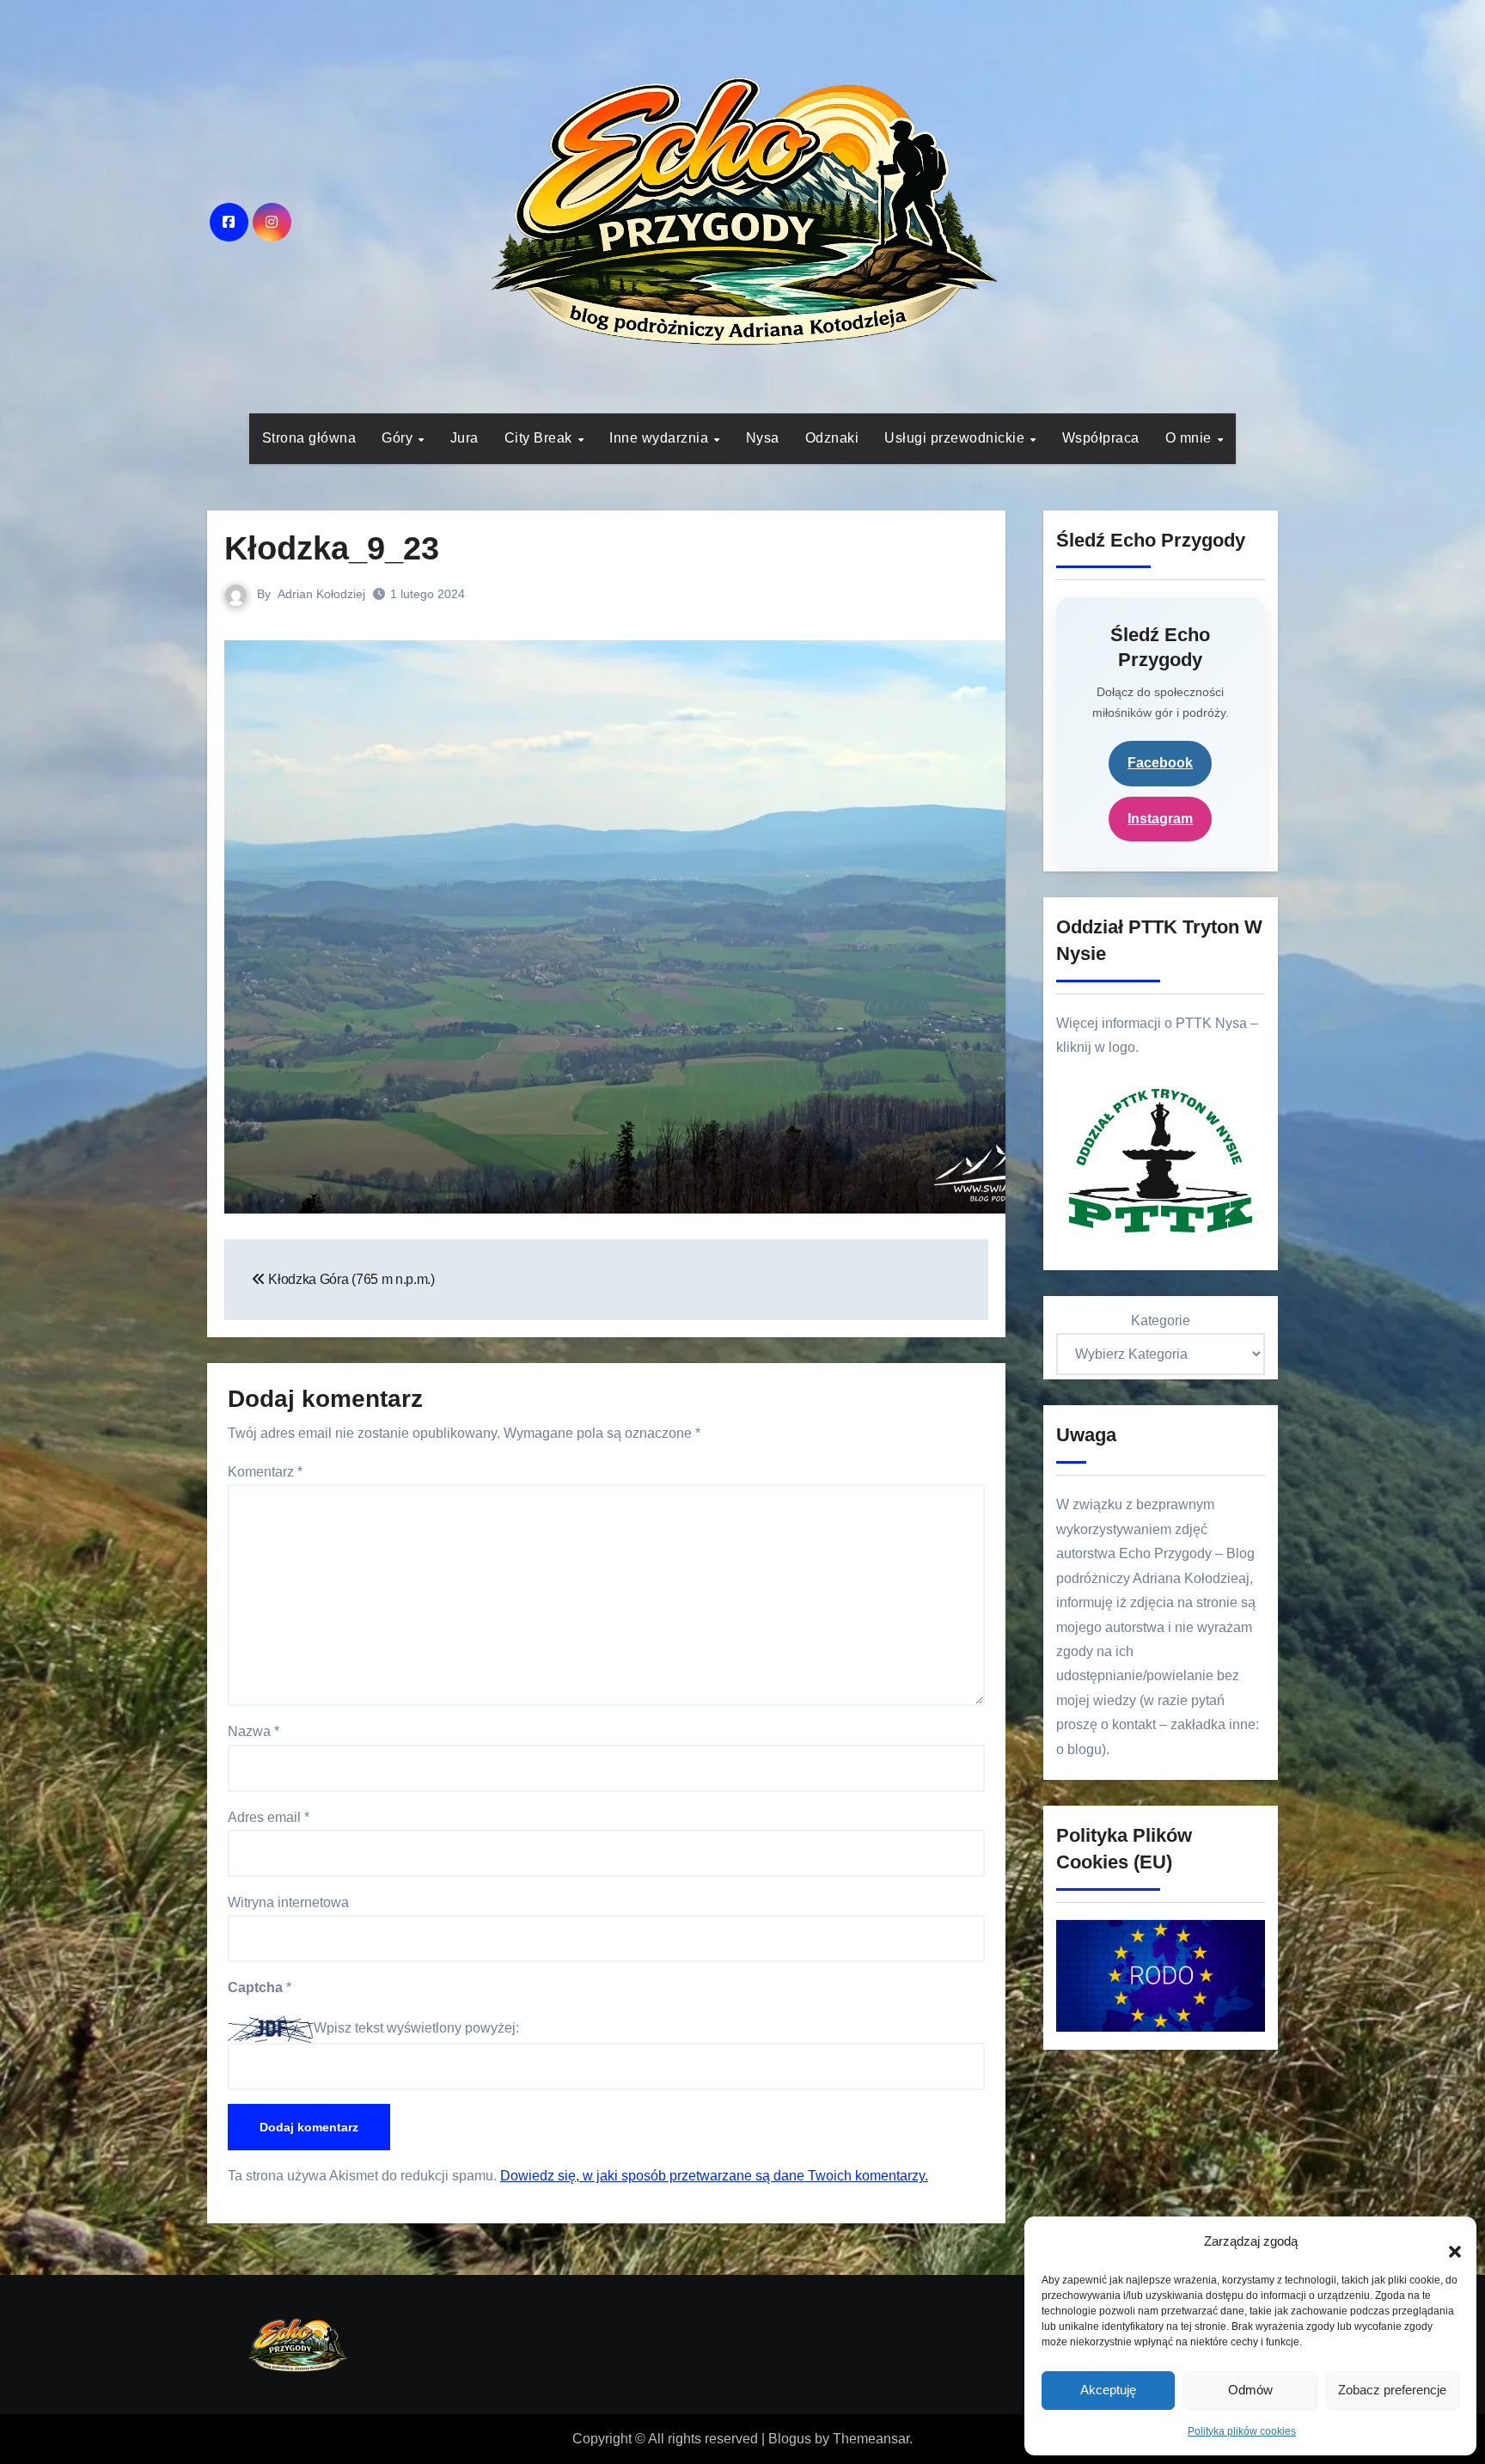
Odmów (1250, 2390)
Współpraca (1101, 438)
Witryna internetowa (288, 1902)
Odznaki (832, 438)
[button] (1446, 2242)
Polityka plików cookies (1242, 2431)
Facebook (1160, 763)
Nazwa (254, 1731)
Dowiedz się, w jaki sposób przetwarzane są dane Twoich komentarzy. (714, 2176)
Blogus (790, 2439)
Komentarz (265, 1472)
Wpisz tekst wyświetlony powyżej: (416, 2028)
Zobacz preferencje (1392, 2390)
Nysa (763, 438)
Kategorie (1161, 1321)
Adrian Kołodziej (321, 594)
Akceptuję (1108, 2390)
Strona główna (309, 438)
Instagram (1160, 819)
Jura (464, 438)
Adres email (269, 1817)
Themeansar (871, 2439)
